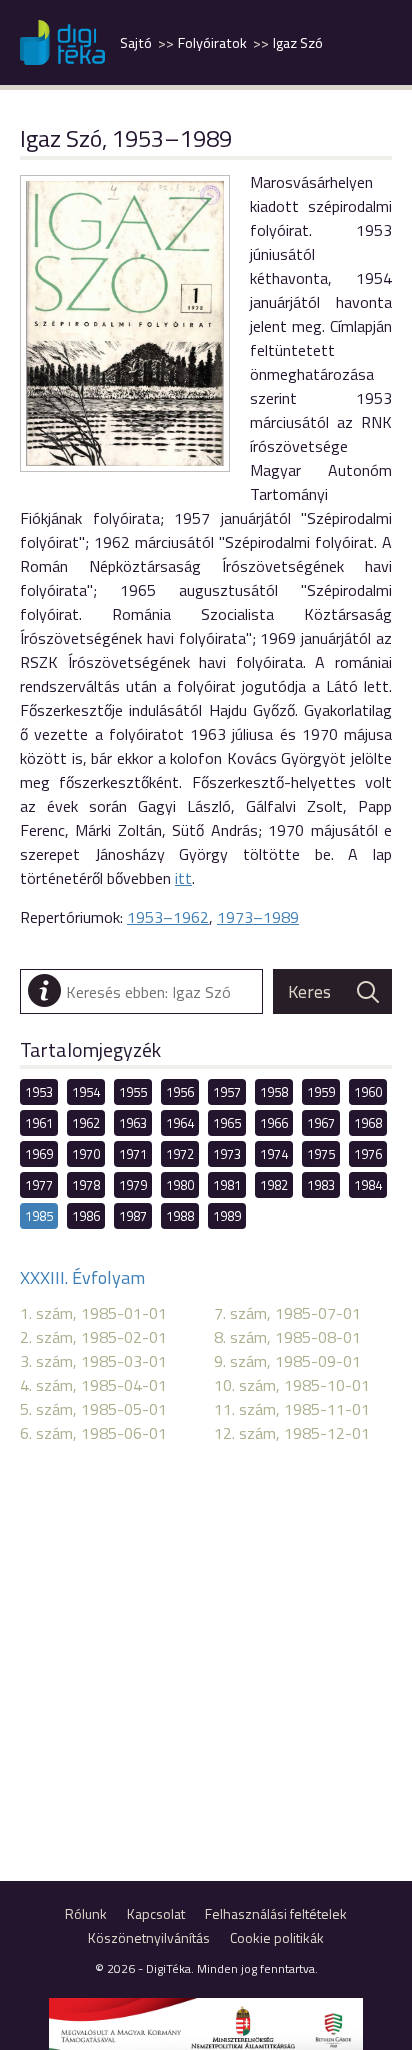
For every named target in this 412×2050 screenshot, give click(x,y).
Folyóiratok (212, 43)
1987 (133, 1216)
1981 (227, 1185)
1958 (274, 1092)
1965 (227, 1123)
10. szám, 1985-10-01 (292, 1385)
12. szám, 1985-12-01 (292, 1433)
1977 (39, 1185)
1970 (86, 1154)
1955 (133, 1092)
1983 (321, 1185)
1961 (39, 1123)
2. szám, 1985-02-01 (93, 1337)
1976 (368, 1154)
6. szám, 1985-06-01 (93, 1433)
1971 (133, 1154)
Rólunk (86, 1913)
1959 (321, 1092)
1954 (86, 1092)
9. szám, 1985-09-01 (287, 1361)
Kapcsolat (156, 1913)
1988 (180, 1216)
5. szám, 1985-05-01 (93, 1409)
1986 (86, 1216)
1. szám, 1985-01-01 (93, 1313)
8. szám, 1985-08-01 (287, 1337)
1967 (321, 1123)
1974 (274, 1154)
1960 (368, 1092)
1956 (180, 1092)
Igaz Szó (298, 43)
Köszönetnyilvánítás (149, 1937)
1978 (86, 1185)
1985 (39, 1216)
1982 (274, 1185)
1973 (227, 1154)
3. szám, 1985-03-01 (93, 1361)
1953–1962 (168, 917)
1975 (321, 1154)
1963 (133, 1123)
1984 (368, 1185)
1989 (227, 1216)
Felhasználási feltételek (276, 1913)
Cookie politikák (277, 1937)
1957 (227, 1092)
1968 (368, 1123)
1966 (274, 1123)
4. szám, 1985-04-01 (93, 1385)
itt (183, 878)
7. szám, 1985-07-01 (287, 1313)
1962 (86, 1123)
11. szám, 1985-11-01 (292, 1409)
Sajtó (136, 43)
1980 (180, 1185)
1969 (39, 1154)
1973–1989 (258, 917)
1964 (180, 1123)
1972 (180, 1154)
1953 (39, 1092)
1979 (133, 1185)
